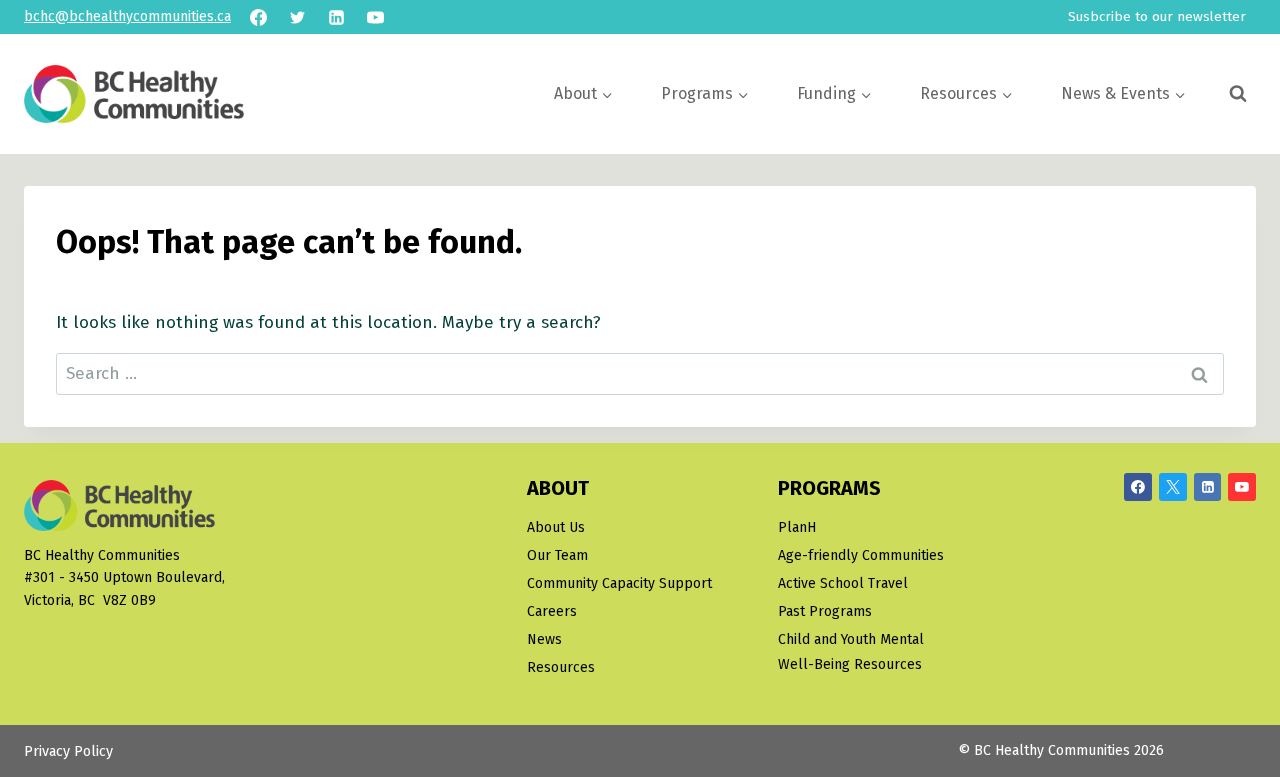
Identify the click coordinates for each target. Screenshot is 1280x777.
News (544, 639)
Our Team (557, 555)
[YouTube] (375, 17)
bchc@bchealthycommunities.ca (127, 16)
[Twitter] (297, 17)
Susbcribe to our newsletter (1157, 16)
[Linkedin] (336, 17)
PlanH (797, 527)
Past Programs (825, 611)
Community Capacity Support (619, 583)
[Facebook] (258, 17)
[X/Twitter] (1173, 487)
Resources (561, 667)
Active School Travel (843, 583)
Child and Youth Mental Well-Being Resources (851, 652)
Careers (552, 611)
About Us (556, 527)
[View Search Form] (1238, 94)
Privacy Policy (68, 751)
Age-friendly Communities (861, 555)
